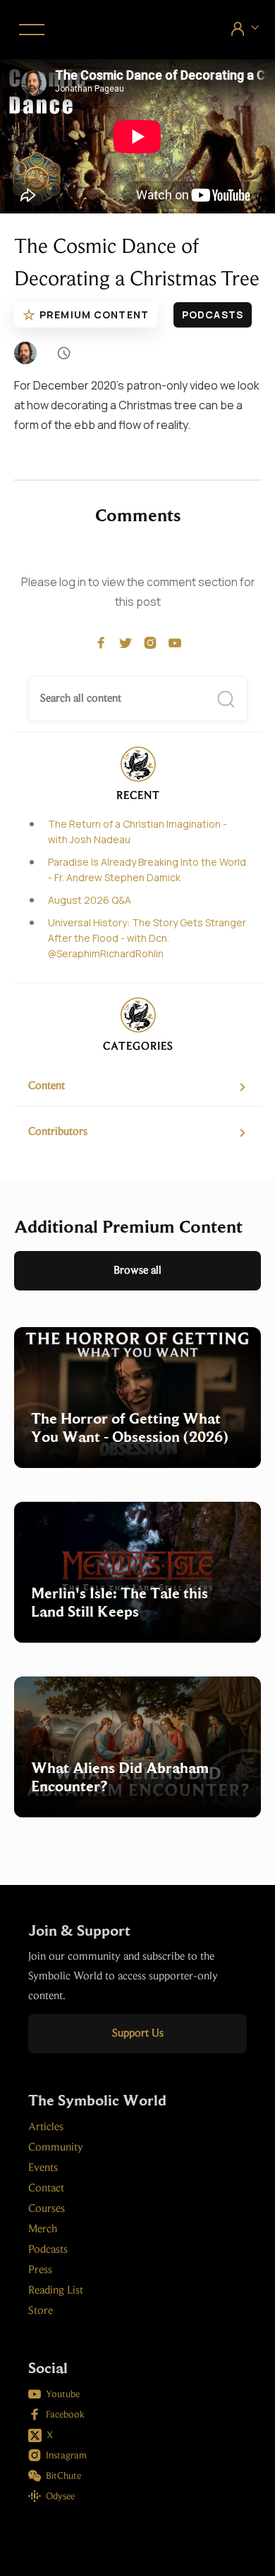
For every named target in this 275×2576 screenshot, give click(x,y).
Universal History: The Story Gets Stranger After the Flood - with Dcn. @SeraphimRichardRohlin (147, 938)
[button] (29, 30)
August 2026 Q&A (90, 900)
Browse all (137, 1271)
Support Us (138, 2034)
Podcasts (213, 315)
